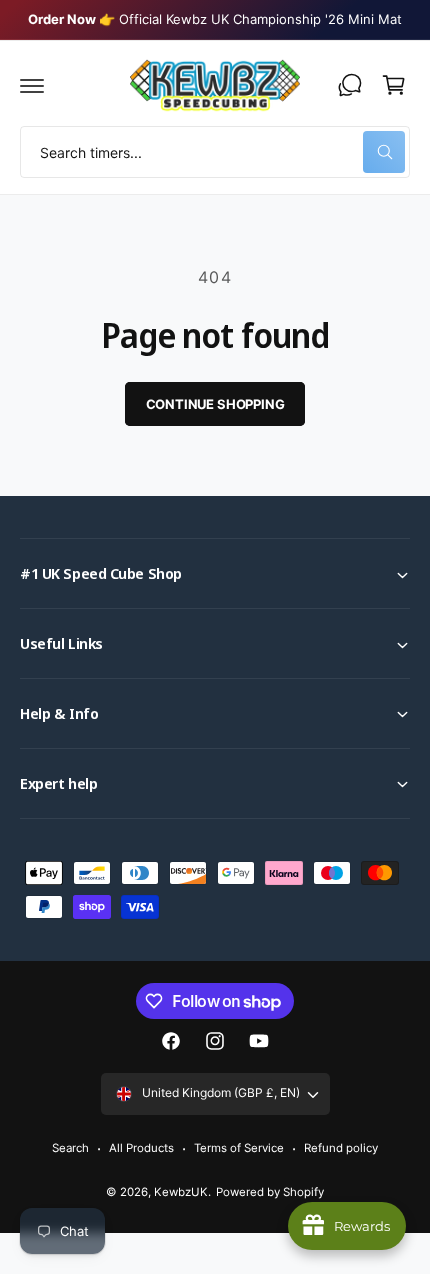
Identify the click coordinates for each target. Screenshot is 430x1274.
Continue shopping (215, 404)
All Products (141, 1148)
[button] (32, 85)
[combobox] (215, 152)
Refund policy (341, 1148)
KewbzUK (181, 1192)
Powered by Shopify (270, 1192)
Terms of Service (239, 1148)
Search (70, 1148)
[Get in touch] (350, 85)
